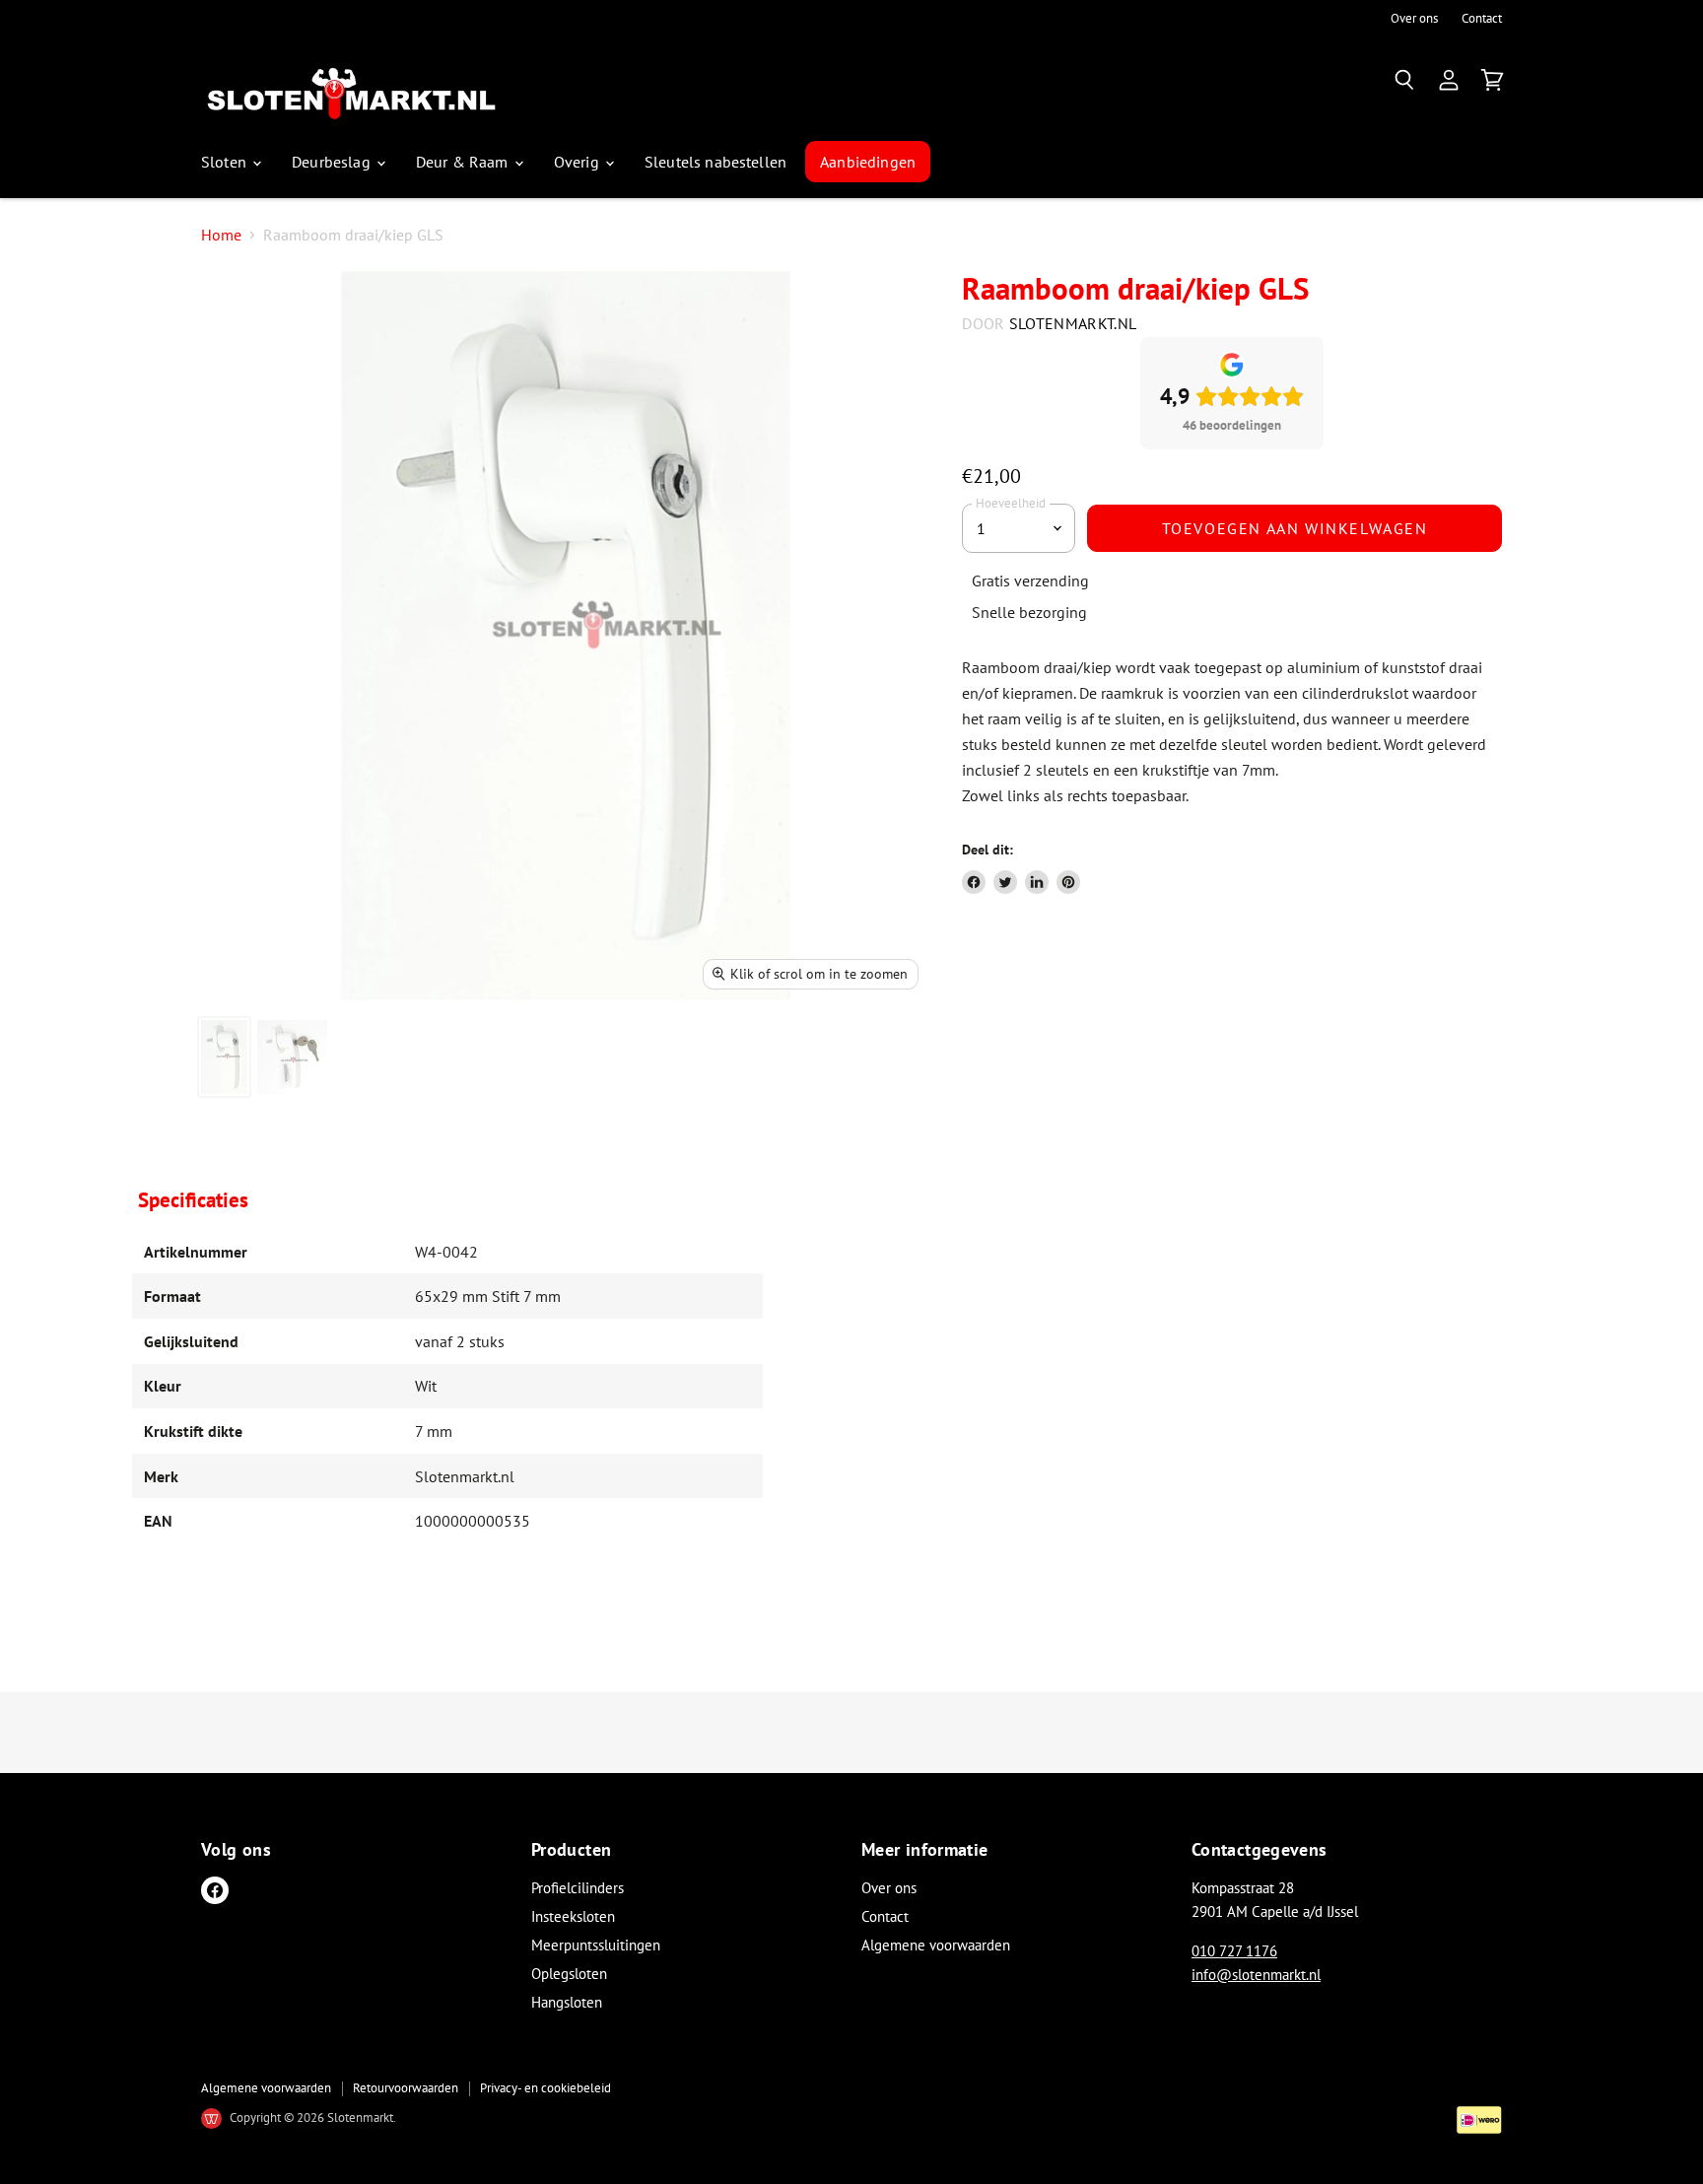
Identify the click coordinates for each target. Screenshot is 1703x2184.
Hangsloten (567, 2002)
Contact (1482, 19)
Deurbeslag (333, 162)
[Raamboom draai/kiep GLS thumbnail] (224, 1057)
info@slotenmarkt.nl (1256, 1975)
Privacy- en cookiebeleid (545, 2088)
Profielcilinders (578, 1888)
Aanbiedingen (868, 162)
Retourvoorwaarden (406, 2088)
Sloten (226, 162)
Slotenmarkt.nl (1073, 323)
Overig (579, 162)
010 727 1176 (1234, 1951)
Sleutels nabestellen (715, 162)
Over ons (1414, 19)
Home (221, 235)
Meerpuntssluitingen (596, 1945)
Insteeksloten (573, 1916)
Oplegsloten (569, 1974)
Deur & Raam (464, 162)
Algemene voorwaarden (936, 1945)
